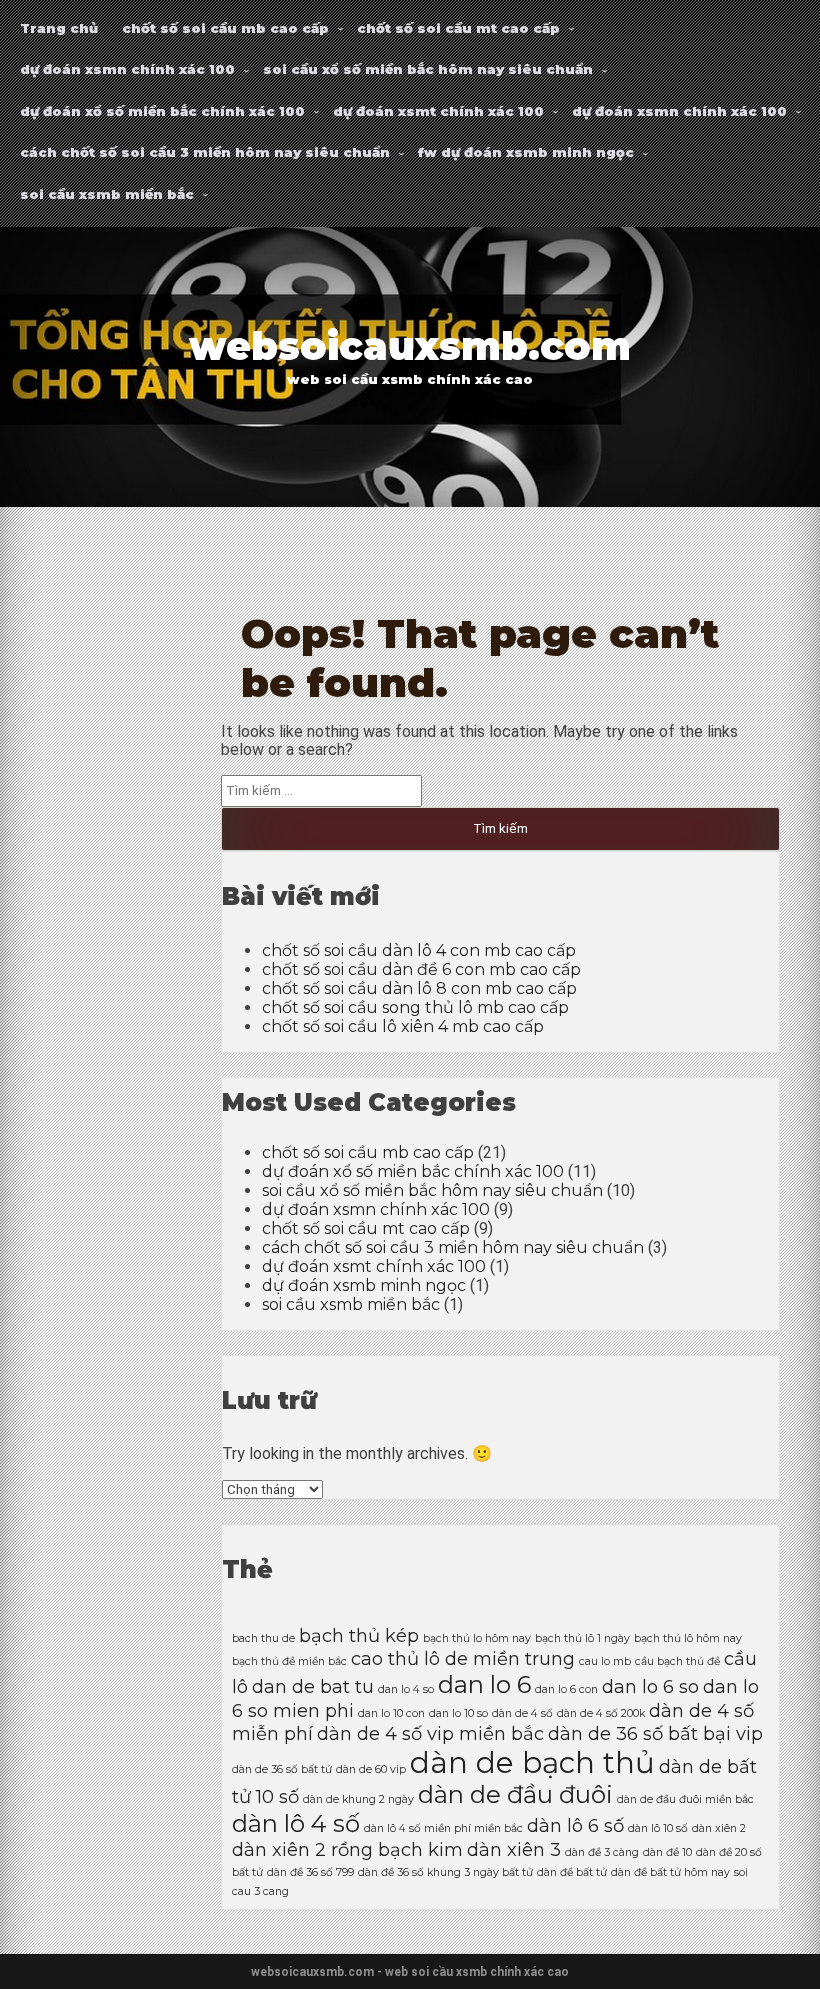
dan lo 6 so (650, 1686)
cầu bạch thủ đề (677, 1661)
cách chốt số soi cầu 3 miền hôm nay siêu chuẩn (205, 152)
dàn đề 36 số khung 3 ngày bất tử (445, 1872)
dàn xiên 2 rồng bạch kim (347, 1849)
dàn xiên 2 (719, 1828)
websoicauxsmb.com (410, 346)
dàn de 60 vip (371, 1769)
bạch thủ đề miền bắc (289, 1661)
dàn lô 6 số (575, 1825)
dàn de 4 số (522, 1713)
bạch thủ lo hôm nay (477, 1638)
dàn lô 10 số (658, 1828)
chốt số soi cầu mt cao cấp (458, 28)
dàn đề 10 (667, 1852)
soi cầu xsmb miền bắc (107, 194)
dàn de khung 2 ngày (358, 1799)
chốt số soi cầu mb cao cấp (225, 28)
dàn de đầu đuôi (515, 1794)
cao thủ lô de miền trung (463, 1658)
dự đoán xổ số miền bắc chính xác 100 (162, 111)
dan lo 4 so (406, 1689)
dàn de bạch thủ (532, 1762)
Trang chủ (59, 28)
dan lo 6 (484, 1684)
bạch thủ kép (359, 1635)
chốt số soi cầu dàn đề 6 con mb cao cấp (421, 969)
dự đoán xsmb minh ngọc (364, 1285)
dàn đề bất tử (572, 1872)
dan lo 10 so (458, 1713)
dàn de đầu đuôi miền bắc (685, 1799)
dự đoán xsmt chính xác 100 (438, 111)
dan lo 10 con (391, 1713)
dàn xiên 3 (514, 1849)
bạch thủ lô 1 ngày (582, 1638)
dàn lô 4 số (296, 1823)
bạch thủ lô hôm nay (688, 1638)
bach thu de (263, 1638)
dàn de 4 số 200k (601, 1713)
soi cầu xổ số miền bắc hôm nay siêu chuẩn (428, 69)
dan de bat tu (313, 1686)
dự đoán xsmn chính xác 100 (127, 69)
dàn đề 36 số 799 (310, 1872)
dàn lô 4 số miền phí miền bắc (443, 1828)
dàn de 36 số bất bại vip (655, 1733)
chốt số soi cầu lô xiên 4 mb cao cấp (403, 1026)
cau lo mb (605, 1661)
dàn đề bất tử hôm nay (670, 1872)
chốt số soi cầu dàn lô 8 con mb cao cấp (419, 988)
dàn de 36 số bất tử (282, 1769)
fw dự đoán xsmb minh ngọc (526, 152)
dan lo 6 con (566, 1689)
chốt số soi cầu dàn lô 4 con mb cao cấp (419, 950)
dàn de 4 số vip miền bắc (430, 1733)
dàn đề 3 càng (602, 1852)
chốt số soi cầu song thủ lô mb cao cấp (415, 1007)
